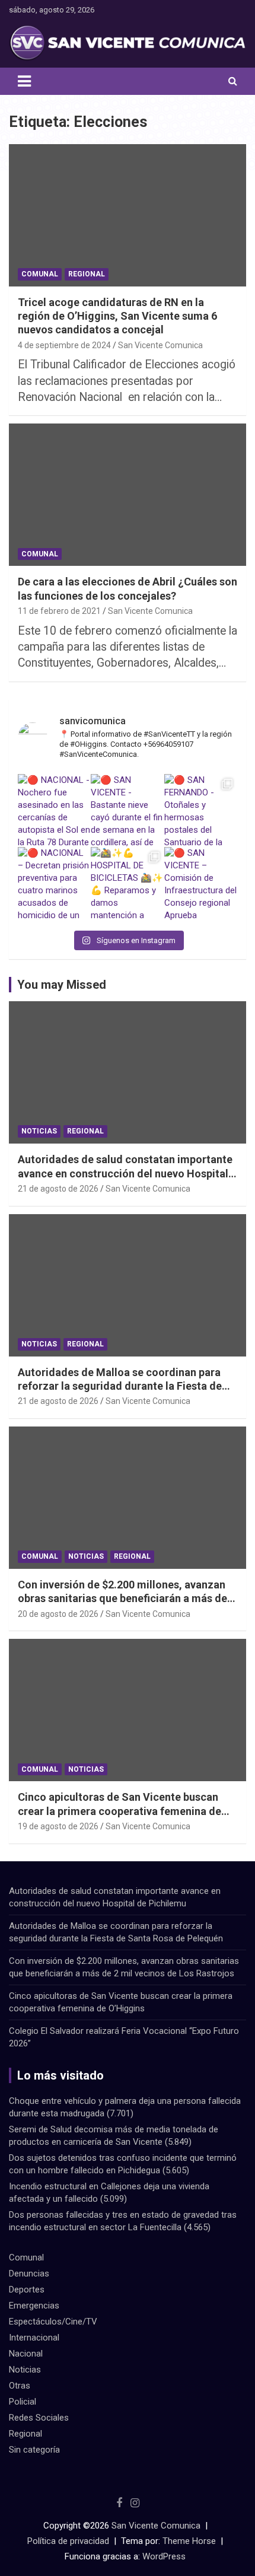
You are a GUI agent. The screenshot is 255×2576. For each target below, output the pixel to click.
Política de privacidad (68, 2541)
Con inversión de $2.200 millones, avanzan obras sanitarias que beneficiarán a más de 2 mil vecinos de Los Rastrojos (127, 1599)
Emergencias (34, 2306)
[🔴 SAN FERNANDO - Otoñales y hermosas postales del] (201, 811)
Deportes (27, 2290)
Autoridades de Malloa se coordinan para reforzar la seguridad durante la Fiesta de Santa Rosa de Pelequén (120, 1386)
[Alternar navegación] (24, 81)
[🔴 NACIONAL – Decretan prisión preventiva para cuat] (54, 883)
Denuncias (29, 2273)
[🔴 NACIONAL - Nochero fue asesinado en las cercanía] (54, 811)
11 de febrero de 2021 (59, 611)
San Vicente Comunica (160, 345)
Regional (87, 274)
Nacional (26, 2354)
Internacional (34, 2338)
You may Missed (62, 985)
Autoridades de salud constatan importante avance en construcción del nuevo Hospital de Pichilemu (125, 1173)
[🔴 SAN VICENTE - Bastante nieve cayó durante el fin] (127, 811)
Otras (20, 2386)
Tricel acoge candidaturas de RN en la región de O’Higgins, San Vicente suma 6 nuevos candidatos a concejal (117, 316)
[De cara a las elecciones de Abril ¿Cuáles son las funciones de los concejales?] (128, 495)
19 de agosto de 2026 (58, 1826)
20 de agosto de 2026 (58, 1614)
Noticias (39, 1131)
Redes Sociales (39, 2418)
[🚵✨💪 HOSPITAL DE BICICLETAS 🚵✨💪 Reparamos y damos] (127, 883)
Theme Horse (189, 2541)
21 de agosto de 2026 (58, 1189)
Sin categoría (34, 2450)
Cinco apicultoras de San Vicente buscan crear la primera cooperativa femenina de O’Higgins (119, 1811)
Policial (23, 2402)
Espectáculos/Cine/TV (53, 2322)
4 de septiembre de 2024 (64, 345)
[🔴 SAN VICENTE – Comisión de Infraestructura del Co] (201, 883)
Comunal (40, 274)
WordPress (164, 2556)
